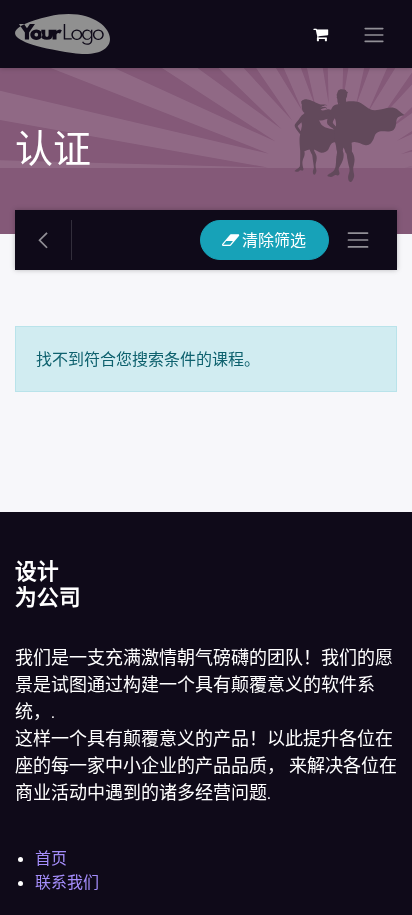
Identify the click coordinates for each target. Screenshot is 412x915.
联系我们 (67, 882)
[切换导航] (374, 34)
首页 (51, 858)
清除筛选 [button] (272, 240)
